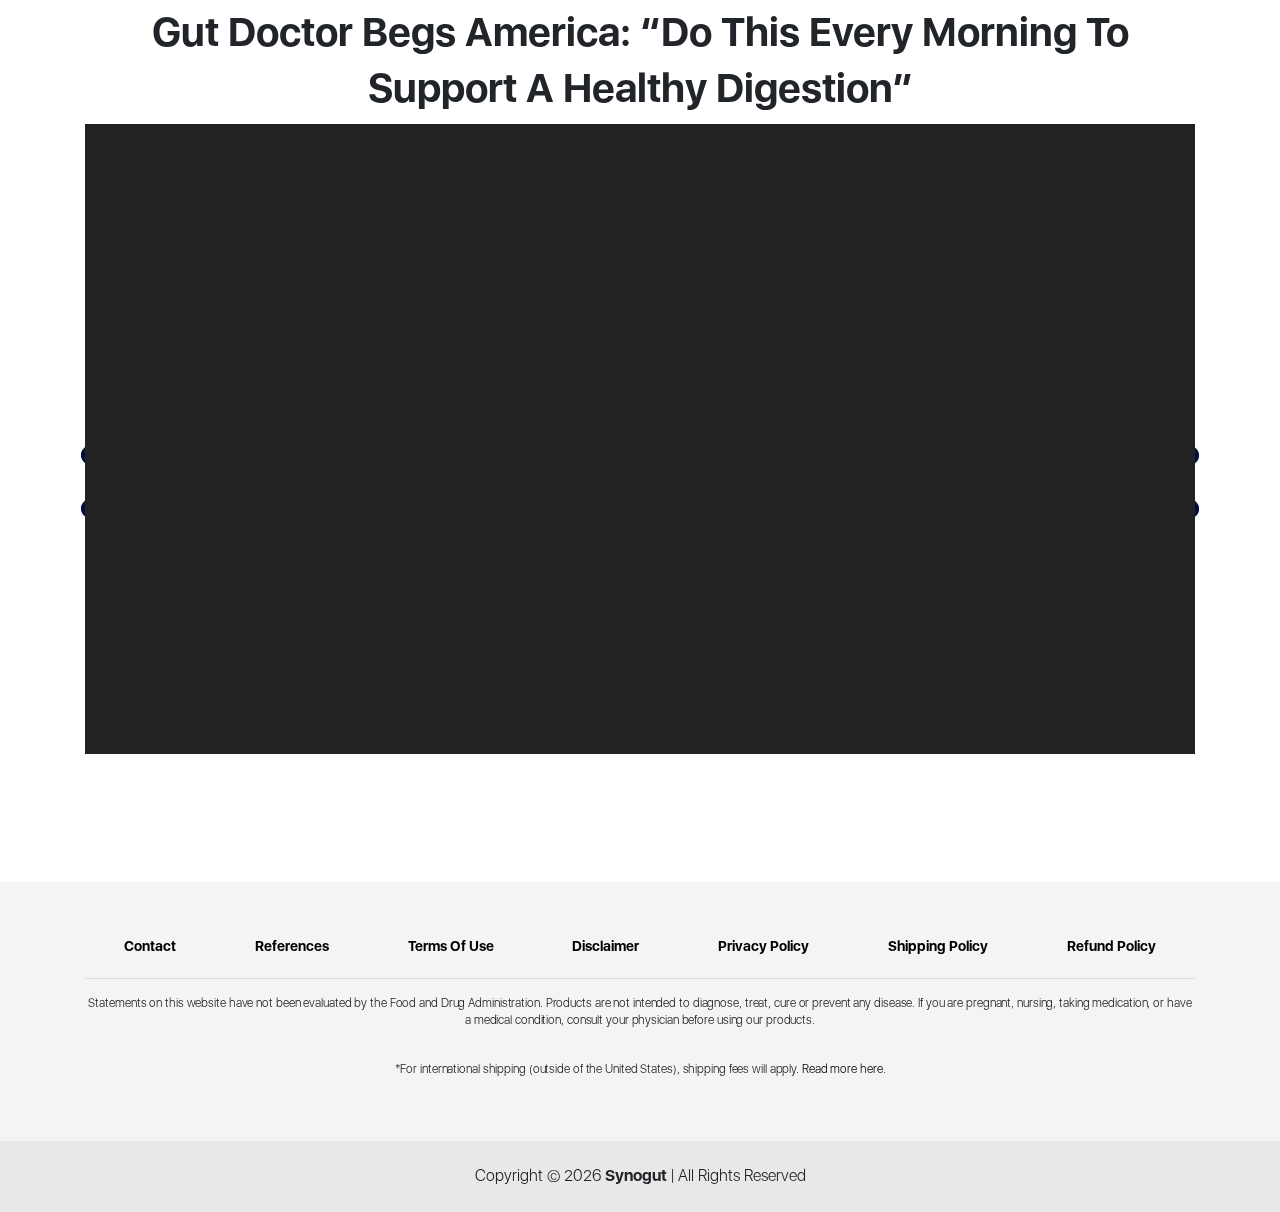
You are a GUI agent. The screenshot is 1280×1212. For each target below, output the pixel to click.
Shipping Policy (938, 946)
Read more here (842, 1069)
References (292, 946)
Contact (150, 946)
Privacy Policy (763, 946)
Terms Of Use (451, 946)
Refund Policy (1111, 946)
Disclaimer (605, 946)
